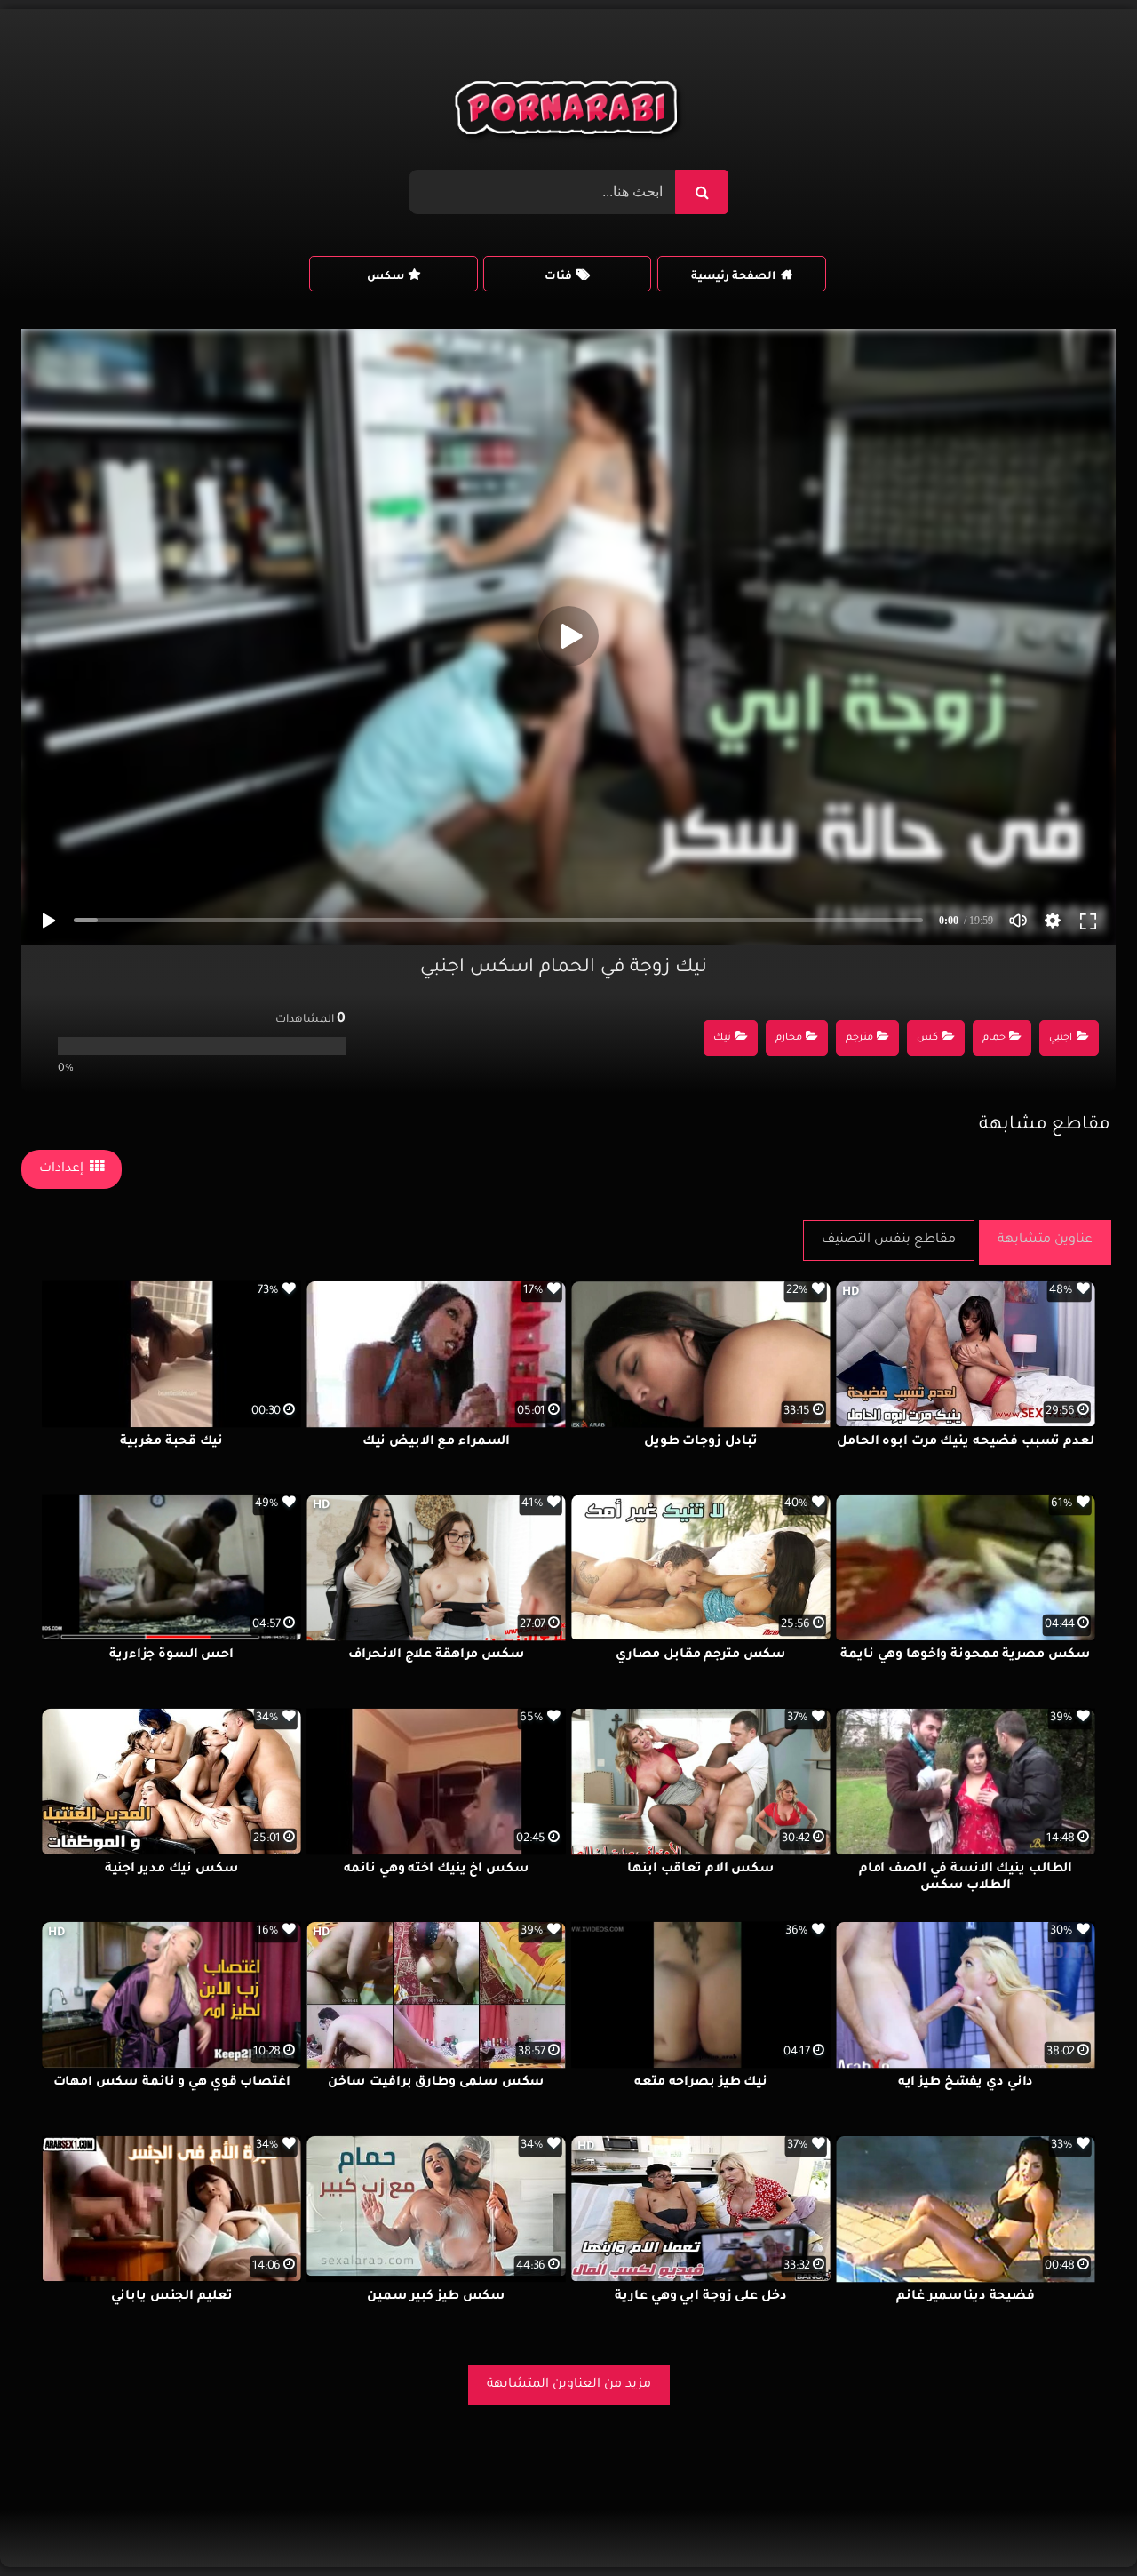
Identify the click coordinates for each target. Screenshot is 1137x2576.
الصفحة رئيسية (733, 277)
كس (927, 1038)
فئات (558, 277)
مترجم (859, 1038)
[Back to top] (1081, 2523)
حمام (994, 1038)
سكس (386, 277)
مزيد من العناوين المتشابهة (569, 2385)
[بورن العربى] (569, 112)
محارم (789, 1038)
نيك (722, 1038)
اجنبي (1061, 1038)
